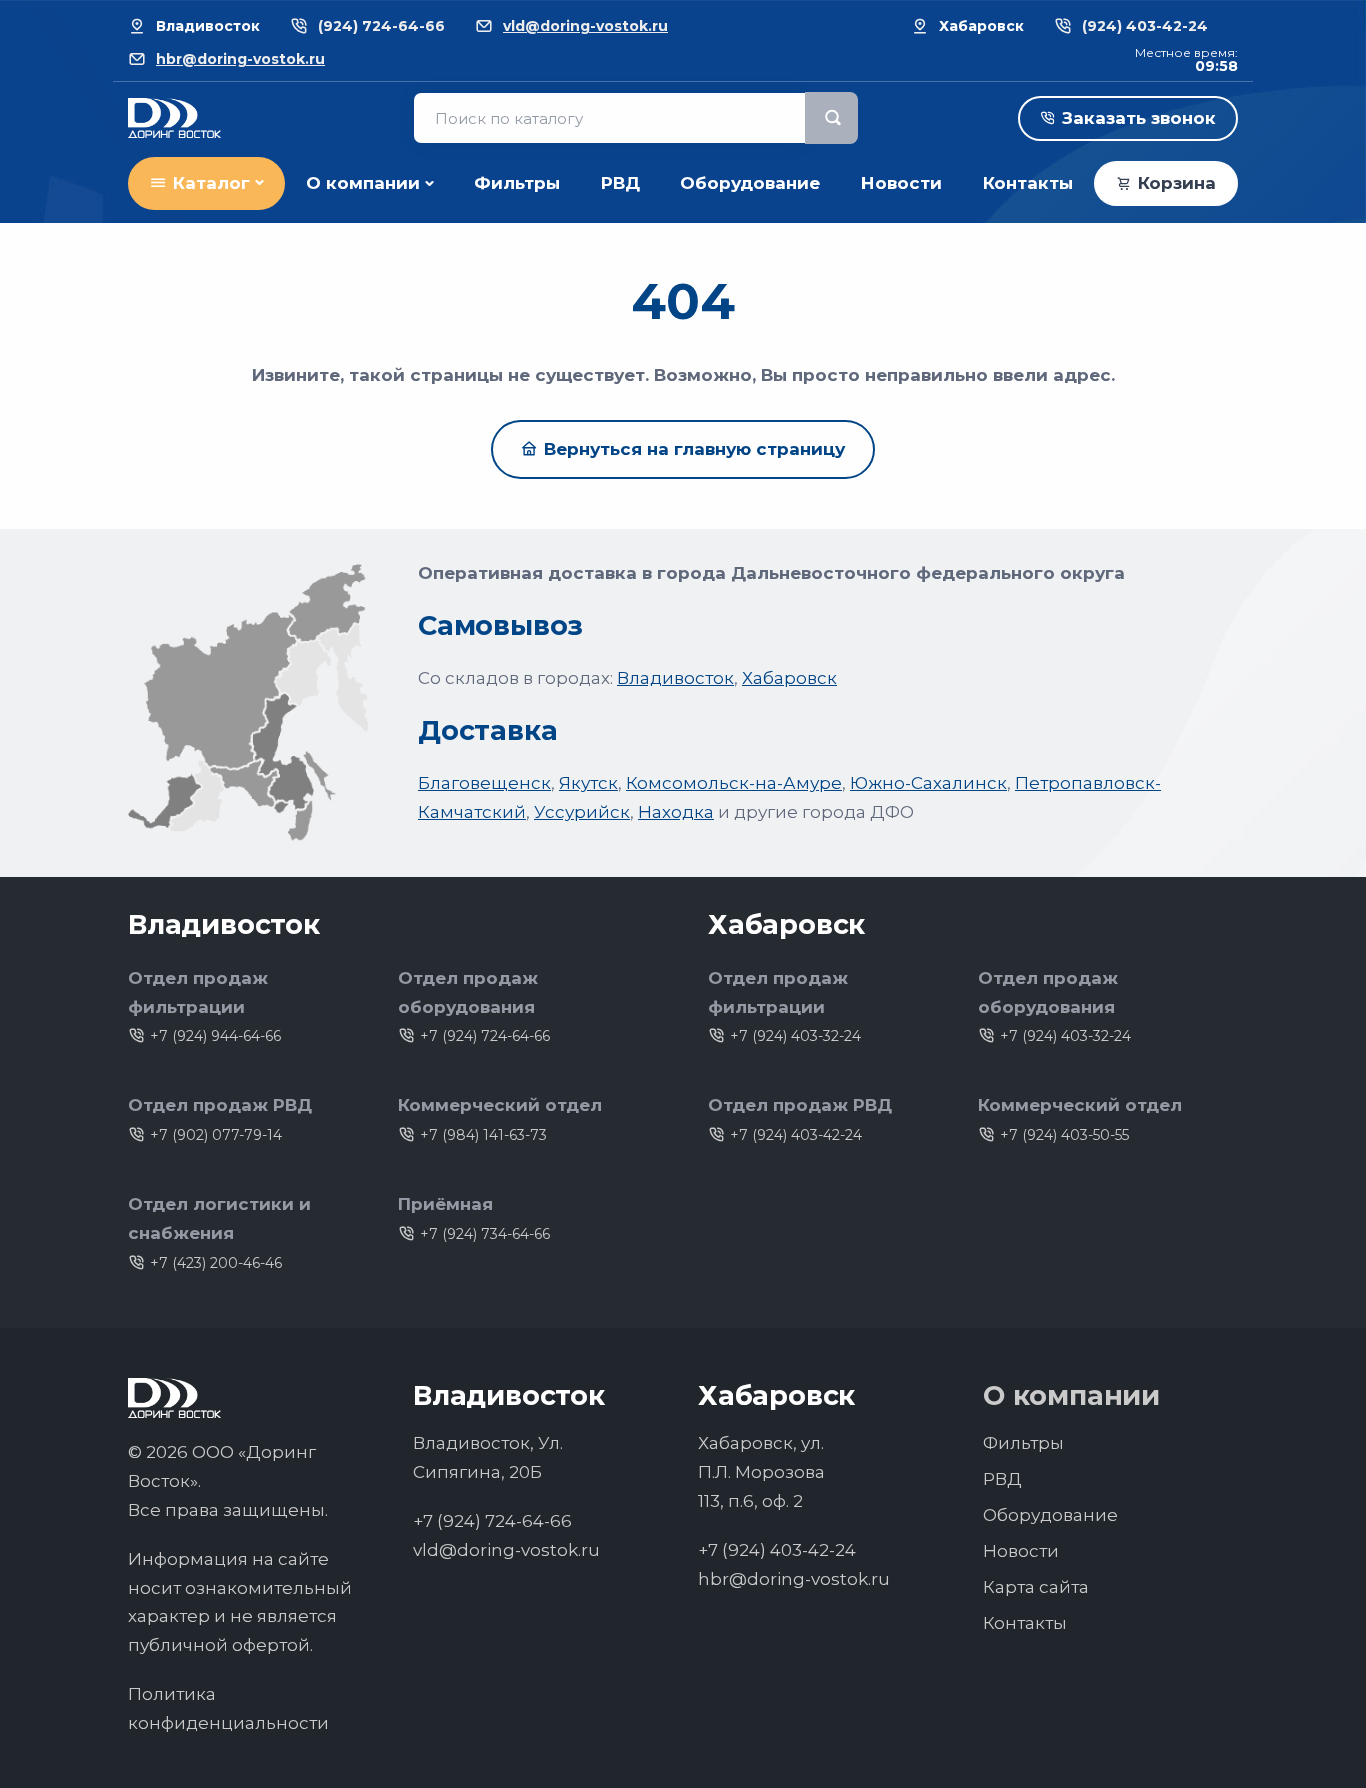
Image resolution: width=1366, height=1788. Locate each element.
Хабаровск (789, 678)
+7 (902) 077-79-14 (216, 1135)
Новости (901, 183)
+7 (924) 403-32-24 (795, 1036)
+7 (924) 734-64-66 (485, 1234)
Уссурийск (582, 812)
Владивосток (675, 678)
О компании (363, 183)
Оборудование (750, 183)
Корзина (1177, 183)
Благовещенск (484, 783)
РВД (620, 183)
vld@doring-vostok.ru (585, 26)
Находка (676, 812)
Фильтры (517, 183)
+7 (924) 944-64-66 (215, 1036)
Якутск (588, 783)
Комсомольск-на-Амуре (734, 783)
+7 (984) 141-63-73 (483, 1135)
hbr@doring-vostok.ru (240, 59)
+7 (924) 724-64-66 (485, 1036)
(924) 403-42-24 (1145, 26)
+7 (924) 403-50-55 (1064, 1135)
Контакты (1028, 183)
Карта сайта (1036, 1587)
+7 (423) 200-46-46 (216, 1263)
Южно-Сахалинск (928, 783)
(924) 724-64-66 (381, 26)
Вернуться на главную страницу (694, 449)
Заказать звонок (1139, 118)
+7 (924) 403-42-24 (796, 1135)
